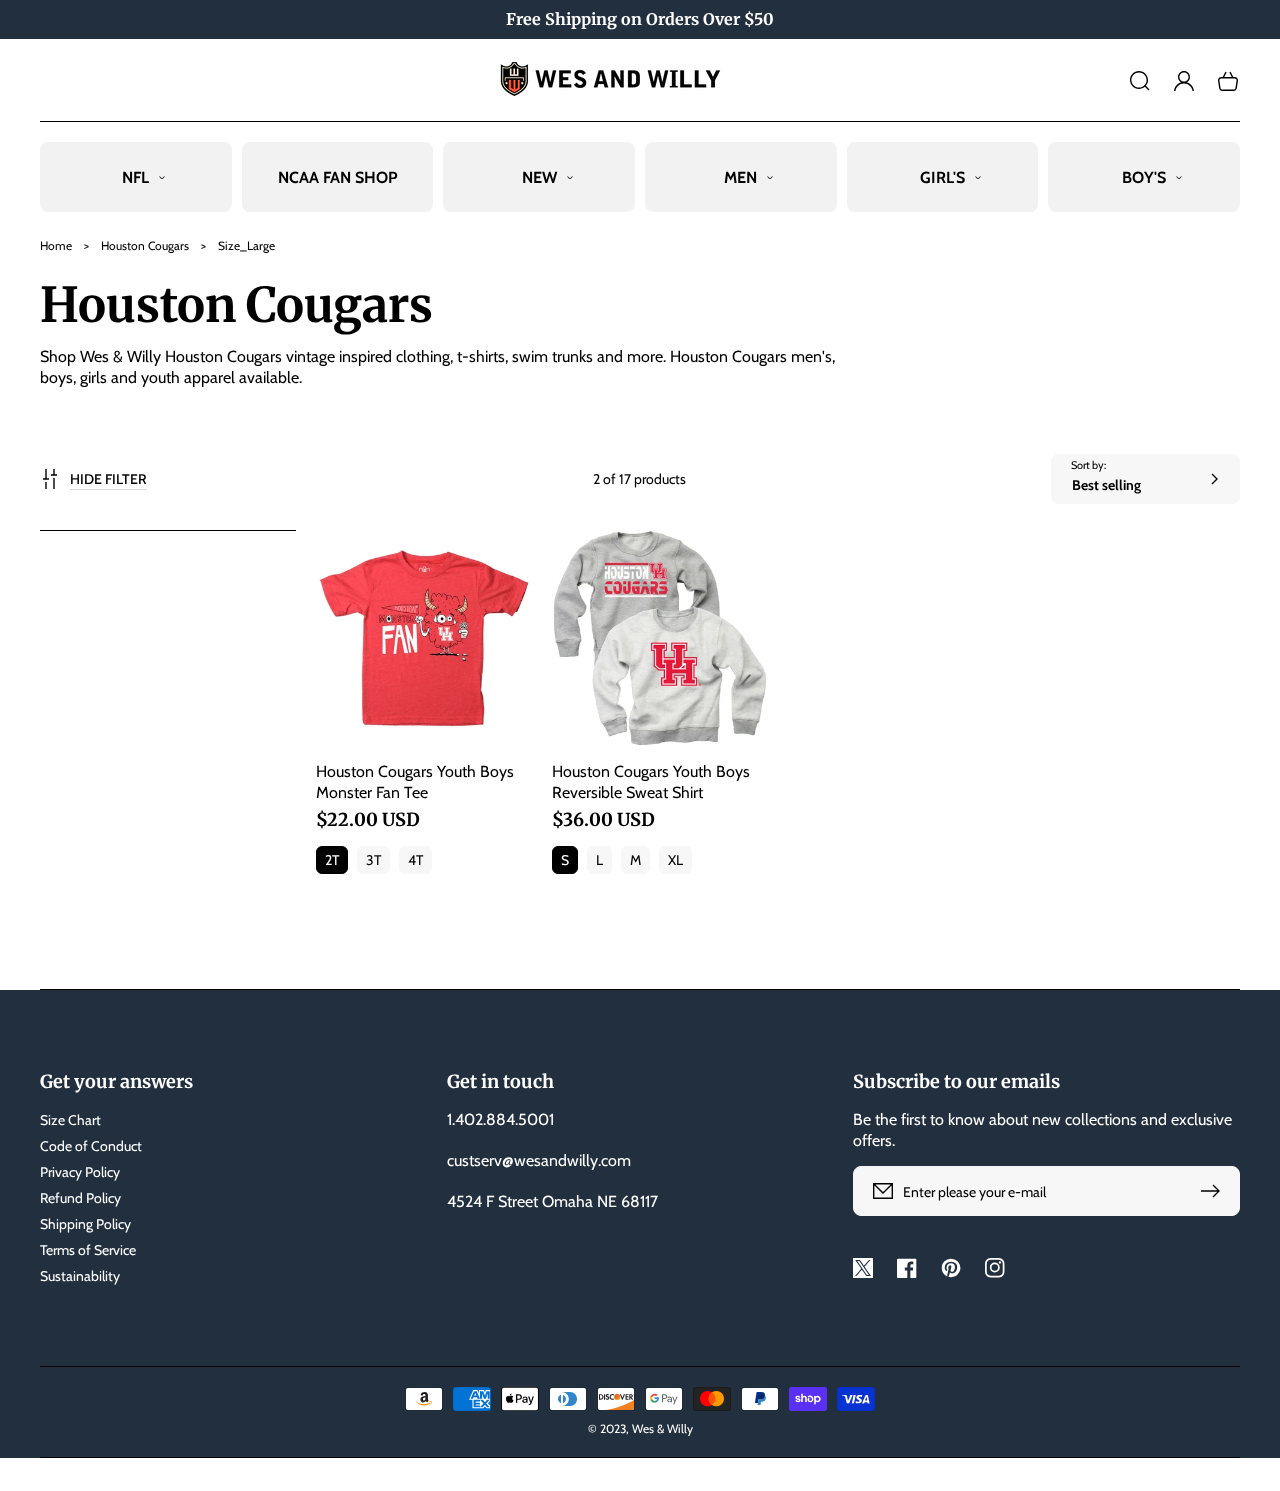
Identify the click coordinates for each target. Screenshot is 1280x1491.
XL (675, 860)
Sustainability (80, 1276)
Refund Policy (80, 1198)
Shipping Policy (85, 1224)
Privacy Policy (80, 1172)
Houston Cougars (145, 245)
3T (373, 860)
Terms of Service (88, 1250)
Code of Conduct (91, 1146)
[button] (1140, 81)
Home (56, 245)
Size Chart (70, 1120)
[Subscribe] (1215, 1191)
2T (332, 860)
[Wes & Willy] (640, 80)
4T (415, 860)
